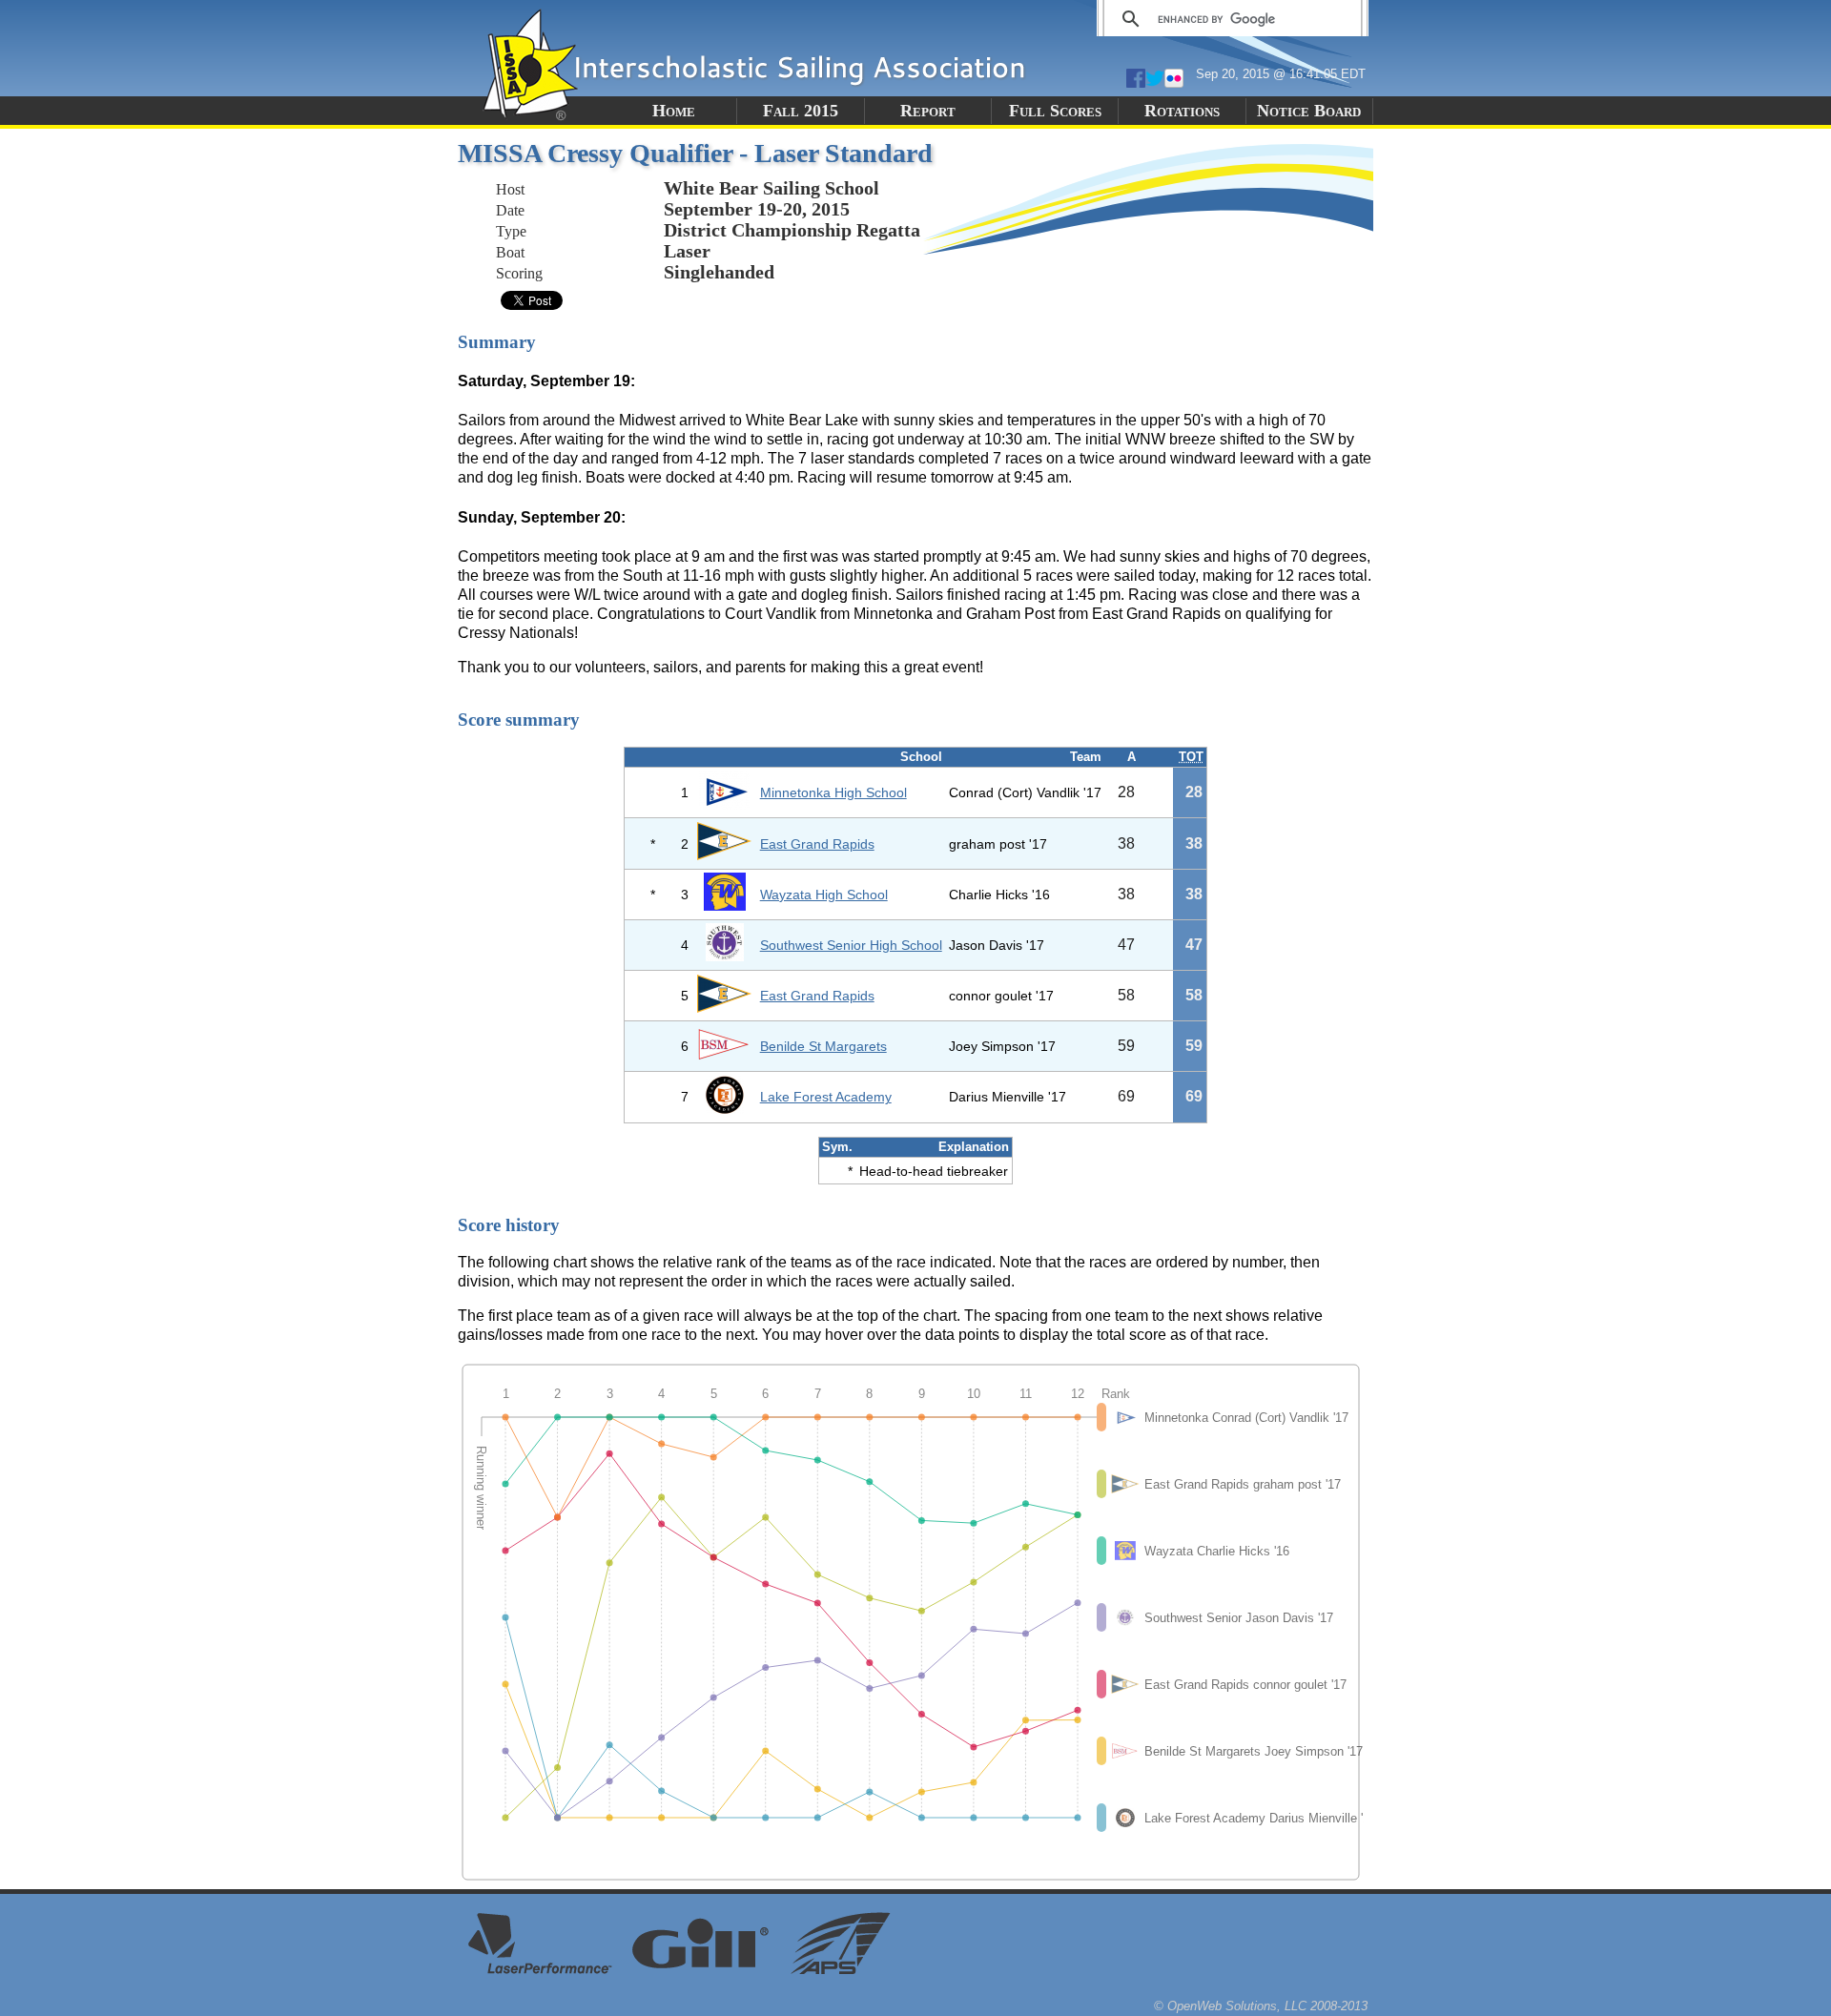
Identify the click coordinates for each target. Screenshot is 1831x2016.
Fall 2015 (801, 111)
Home (674, 111)
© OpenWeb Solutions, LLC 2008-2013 (1261, 2006)
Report (928, 111)
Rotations (1182, 111)
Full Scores (1055, 111)
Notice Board (1309, 111)
